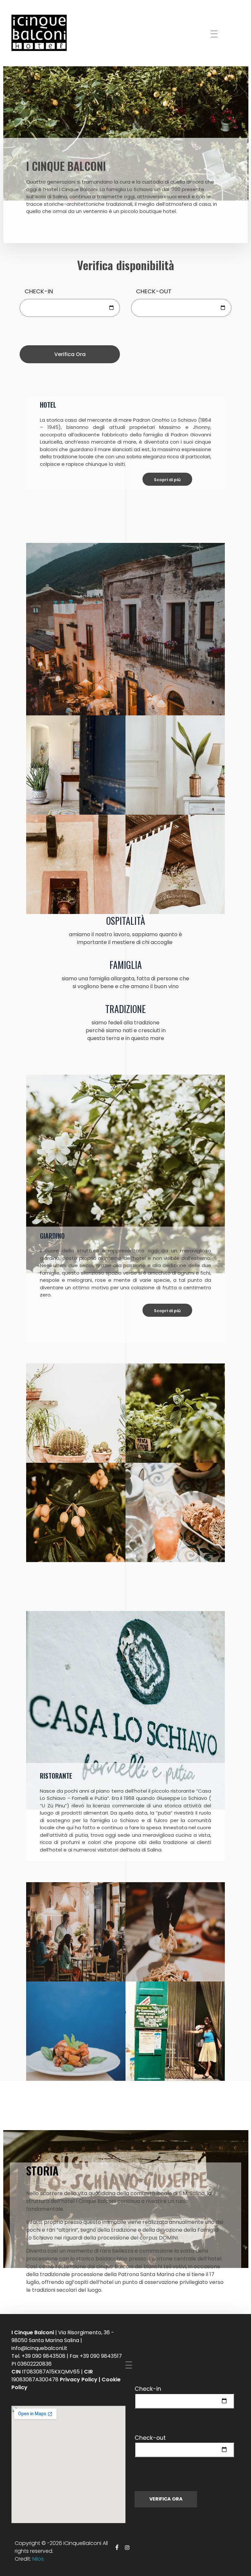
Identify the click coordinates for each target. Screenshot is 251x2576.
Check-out (150, 2438)
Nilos (38, 2559)
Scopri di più (167, 480)
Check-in (148, 2389)
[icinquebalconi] (51, 33)
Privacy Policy (79, 2380)
